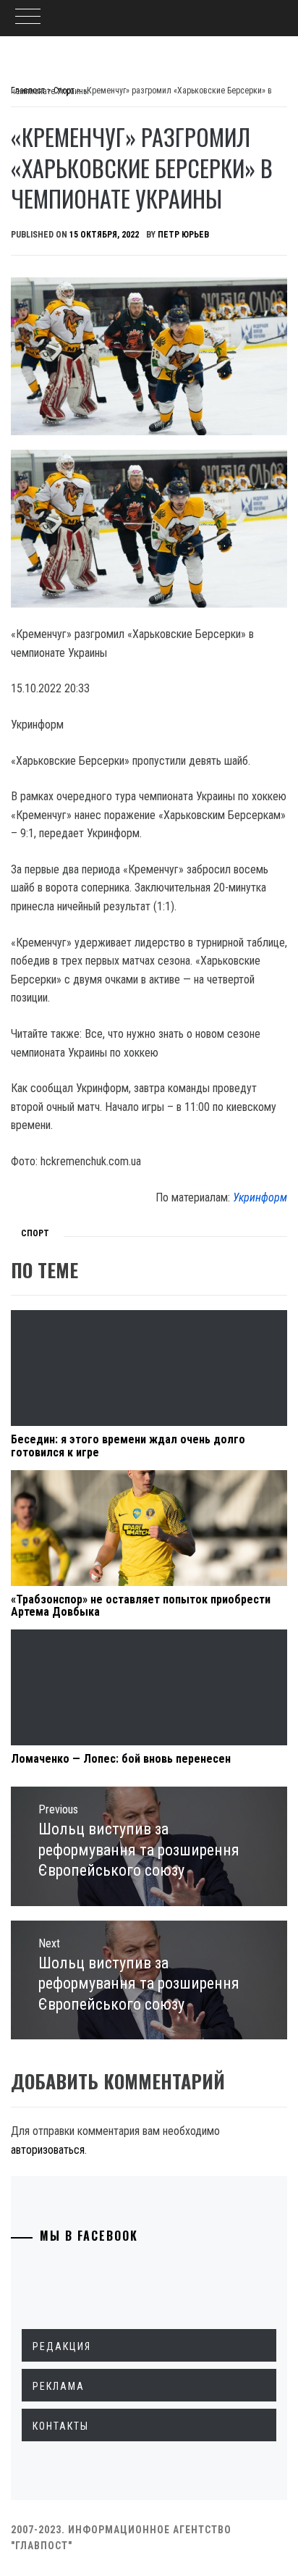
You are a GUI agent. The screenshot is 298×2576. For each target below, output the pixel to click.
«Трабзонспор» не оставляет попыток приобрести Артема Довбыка (141, 1606)
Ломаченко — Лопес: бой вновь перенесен (121, 1759)
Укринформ (260, 1197)
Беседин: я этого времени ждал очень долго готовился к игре (128, 1446)
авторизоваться (48, 2150)
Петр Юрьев (183, 235)
